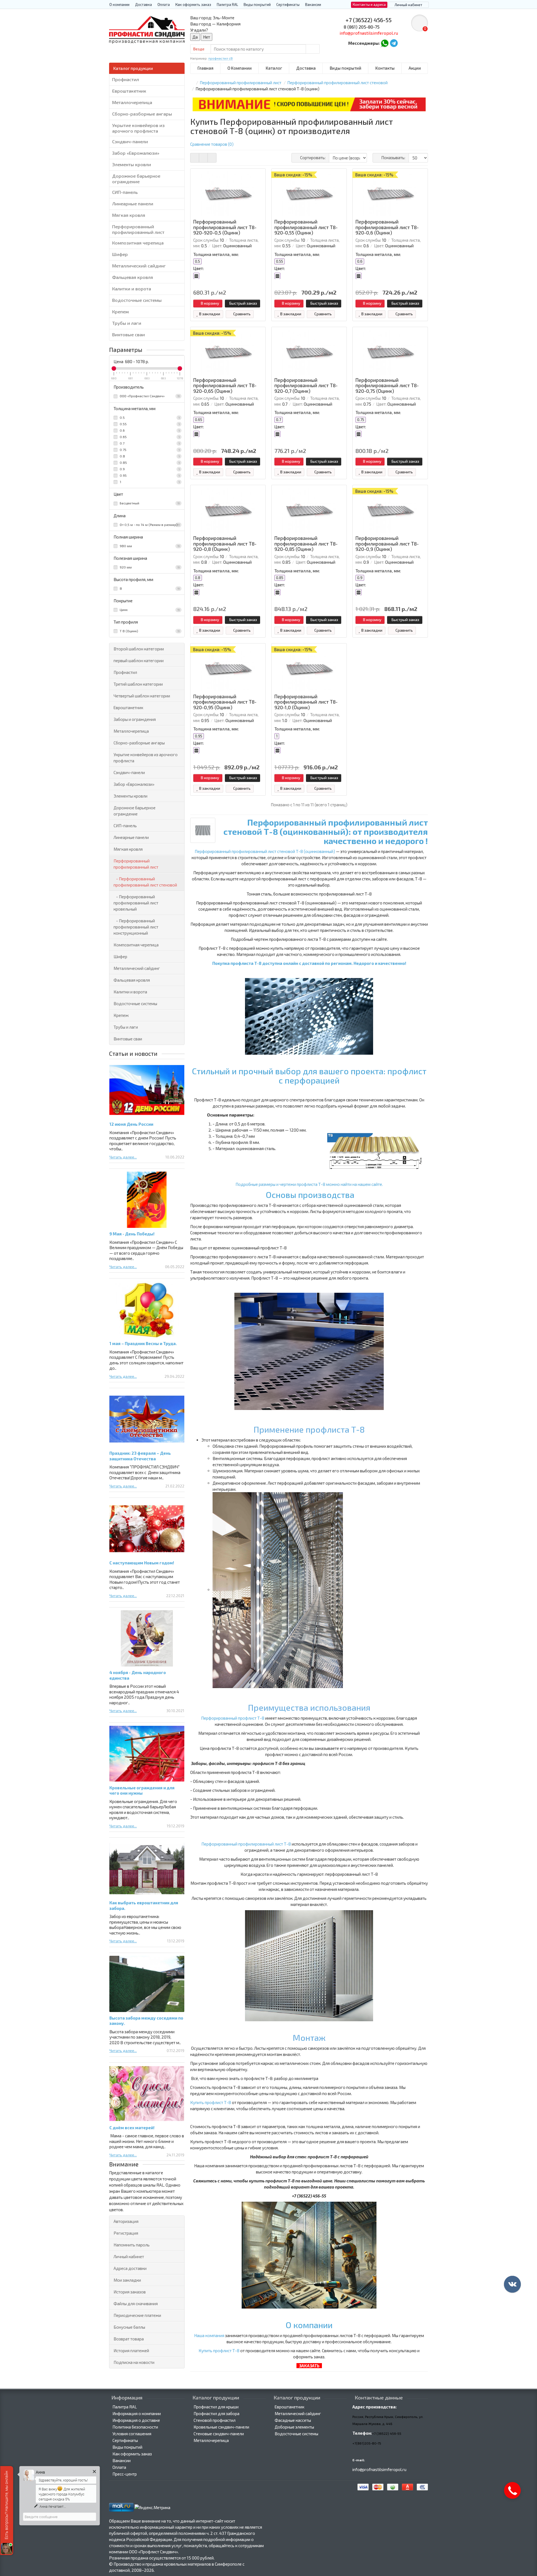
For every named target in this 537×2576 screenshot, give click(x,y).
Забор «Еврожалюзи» (136, 153)
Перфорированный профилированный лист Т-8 (247, 1844)
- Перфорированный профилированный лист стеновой (145, 882)
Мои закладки (127, 2280)
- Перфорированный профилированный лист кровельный (136, 903)
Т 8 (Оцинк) (149, 631)
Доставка (143, 4)
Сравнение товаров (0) (212, 144)
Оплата (164, 4)
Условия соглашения (132, 2434)
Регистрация (126, 2233)
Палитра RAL (227, 4)
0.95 (149, 475)
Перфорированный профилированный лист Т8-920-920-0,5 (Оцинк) (225, 227)
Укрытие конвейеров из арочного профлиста (138, 128)
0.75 (149, 450)
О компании (119, 4)
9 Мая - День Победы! (132, 1234)
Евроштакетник (129, 91)
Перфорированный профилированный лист (138, 229)
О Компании (240, 68)
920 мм (149, 567)
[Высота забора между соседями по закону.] (147, 1984)
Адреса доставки (130, 2268)
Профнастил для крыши (216, 2407)
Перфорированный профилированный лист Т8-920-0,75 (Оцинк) (387, 386)
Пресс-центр (125, 2474)
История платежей (131, 2351)
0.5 (149, 417)
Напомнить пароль (132, 2245)
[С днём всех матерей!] (147, 2094)
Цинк (149, 610)
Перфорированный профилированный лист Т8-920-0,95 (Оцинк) (225, 702)
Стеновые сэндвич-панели (219, 2434)
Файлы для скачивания (136, 2304)
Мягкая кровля (129, 215)
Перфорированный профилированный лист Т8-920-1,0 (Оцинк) (306, 702)
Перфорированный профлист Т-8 (233, 1718)
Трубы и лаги (127, 323)
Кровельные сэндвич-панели (221, 2427)
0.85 (149, 462)
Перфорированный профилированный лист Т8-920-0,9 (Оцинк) (387, 544)
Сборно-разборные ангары (142, 114)
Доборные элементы (294, 2427)
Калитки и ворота (132, 289)
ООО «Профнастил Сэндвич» (149, 396)
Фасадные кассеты (293, 2420)
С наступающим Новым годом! (142, 1563)
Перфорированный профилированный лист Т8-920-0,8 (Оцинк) (225, 544)
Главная (205, 68)
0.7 (149, 443)
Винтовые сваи (129, 334)
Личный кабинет (129, 2257)
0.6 (149, 430)
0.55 (149, 424)
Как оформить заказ (193, 4)
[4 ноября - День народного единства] (147, 1638)
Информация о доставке (136, 2420)
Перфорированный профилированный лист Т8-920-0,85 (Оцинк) (306, 544)
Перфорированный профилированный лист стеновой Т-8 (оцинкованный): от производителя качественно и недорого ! (326, 831)
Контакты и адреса (369, 4)
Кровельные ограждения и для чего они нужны (142, 1790)
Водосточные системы (137, 300)
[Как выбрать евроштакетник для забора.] (147, 1869)
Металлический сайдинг (139, 266)
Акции (415, 68)
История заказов (130, 2292)
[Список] (203, 158)
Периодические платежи (137, 2315)
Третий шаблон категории (138, 684)
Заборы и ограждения (135, 719)
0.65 (149, 437)
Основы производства (310, 1195)
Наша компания (209, 2335)
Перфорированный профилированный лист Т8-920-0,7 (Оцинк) (306, 386)
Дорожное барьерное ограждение (136, 179)
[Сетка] (195, 158)
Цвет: (199, 268)
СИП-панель (125, 192)
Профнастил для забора (216, 2413)
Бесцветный (149, 503)
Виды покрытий (257, 4)
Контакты (385, 68)
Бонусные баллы (129, 2327)
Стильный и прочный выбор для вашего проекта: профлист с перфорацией (309, 1076)
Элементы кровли (132, 164)
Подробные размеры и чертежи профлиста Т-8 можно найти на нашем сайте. (309, 1184)
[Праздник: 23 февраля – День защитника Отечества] (147, 1419)
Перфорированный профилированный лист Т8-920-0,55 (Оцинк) (306, 227)
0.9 (149, 469)
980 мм (149, 546)
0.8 (149, 456)
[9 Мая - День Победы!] (147, 1200)
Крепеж (121, 312)
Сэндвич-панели (130, 141)
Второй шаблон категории (139, 649)
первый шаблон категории (139, 661)
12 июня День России (131, 1124)
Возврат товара (129, 2339)
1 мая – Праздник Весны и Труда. (143, 1343)
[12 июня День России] (147, 1090)
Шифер (120, 254)
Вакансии (313, 4)
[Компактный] (212, 158)
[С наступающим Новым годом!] (147, 1529)
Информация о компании (137, 2413)
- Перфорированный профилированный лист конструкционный (136, 927)
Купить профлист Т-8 (211, 2102)
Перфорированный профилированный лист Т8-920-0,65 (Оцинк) (225, 386)
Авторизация (126, 2221)
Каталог (274, 68)
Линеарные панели (133, 204)
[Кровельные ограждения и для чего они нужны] (147, 1754)
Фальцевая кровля (133, 277)
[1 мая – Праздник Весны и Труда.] (147, 1309)
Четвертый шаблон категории (142, 696)
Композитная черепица (138, 243)
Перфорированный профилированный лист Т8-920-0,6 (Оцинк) (387, 227)
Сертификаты (288, 4)
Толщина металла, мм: (216, 254)
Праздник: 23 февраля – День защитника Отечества (140, 1456)
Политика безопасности (135, 2427)
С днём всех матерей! (132, 2128)
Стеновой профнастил (215, 2420)
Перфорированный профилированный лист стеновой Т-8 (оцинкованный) (265, 851)
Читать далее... (123, 1157)
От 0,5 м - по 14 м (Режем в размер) (149, 525)
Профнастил (126, 79)
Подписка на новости (134, 2362)
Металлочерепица (132, 102)
